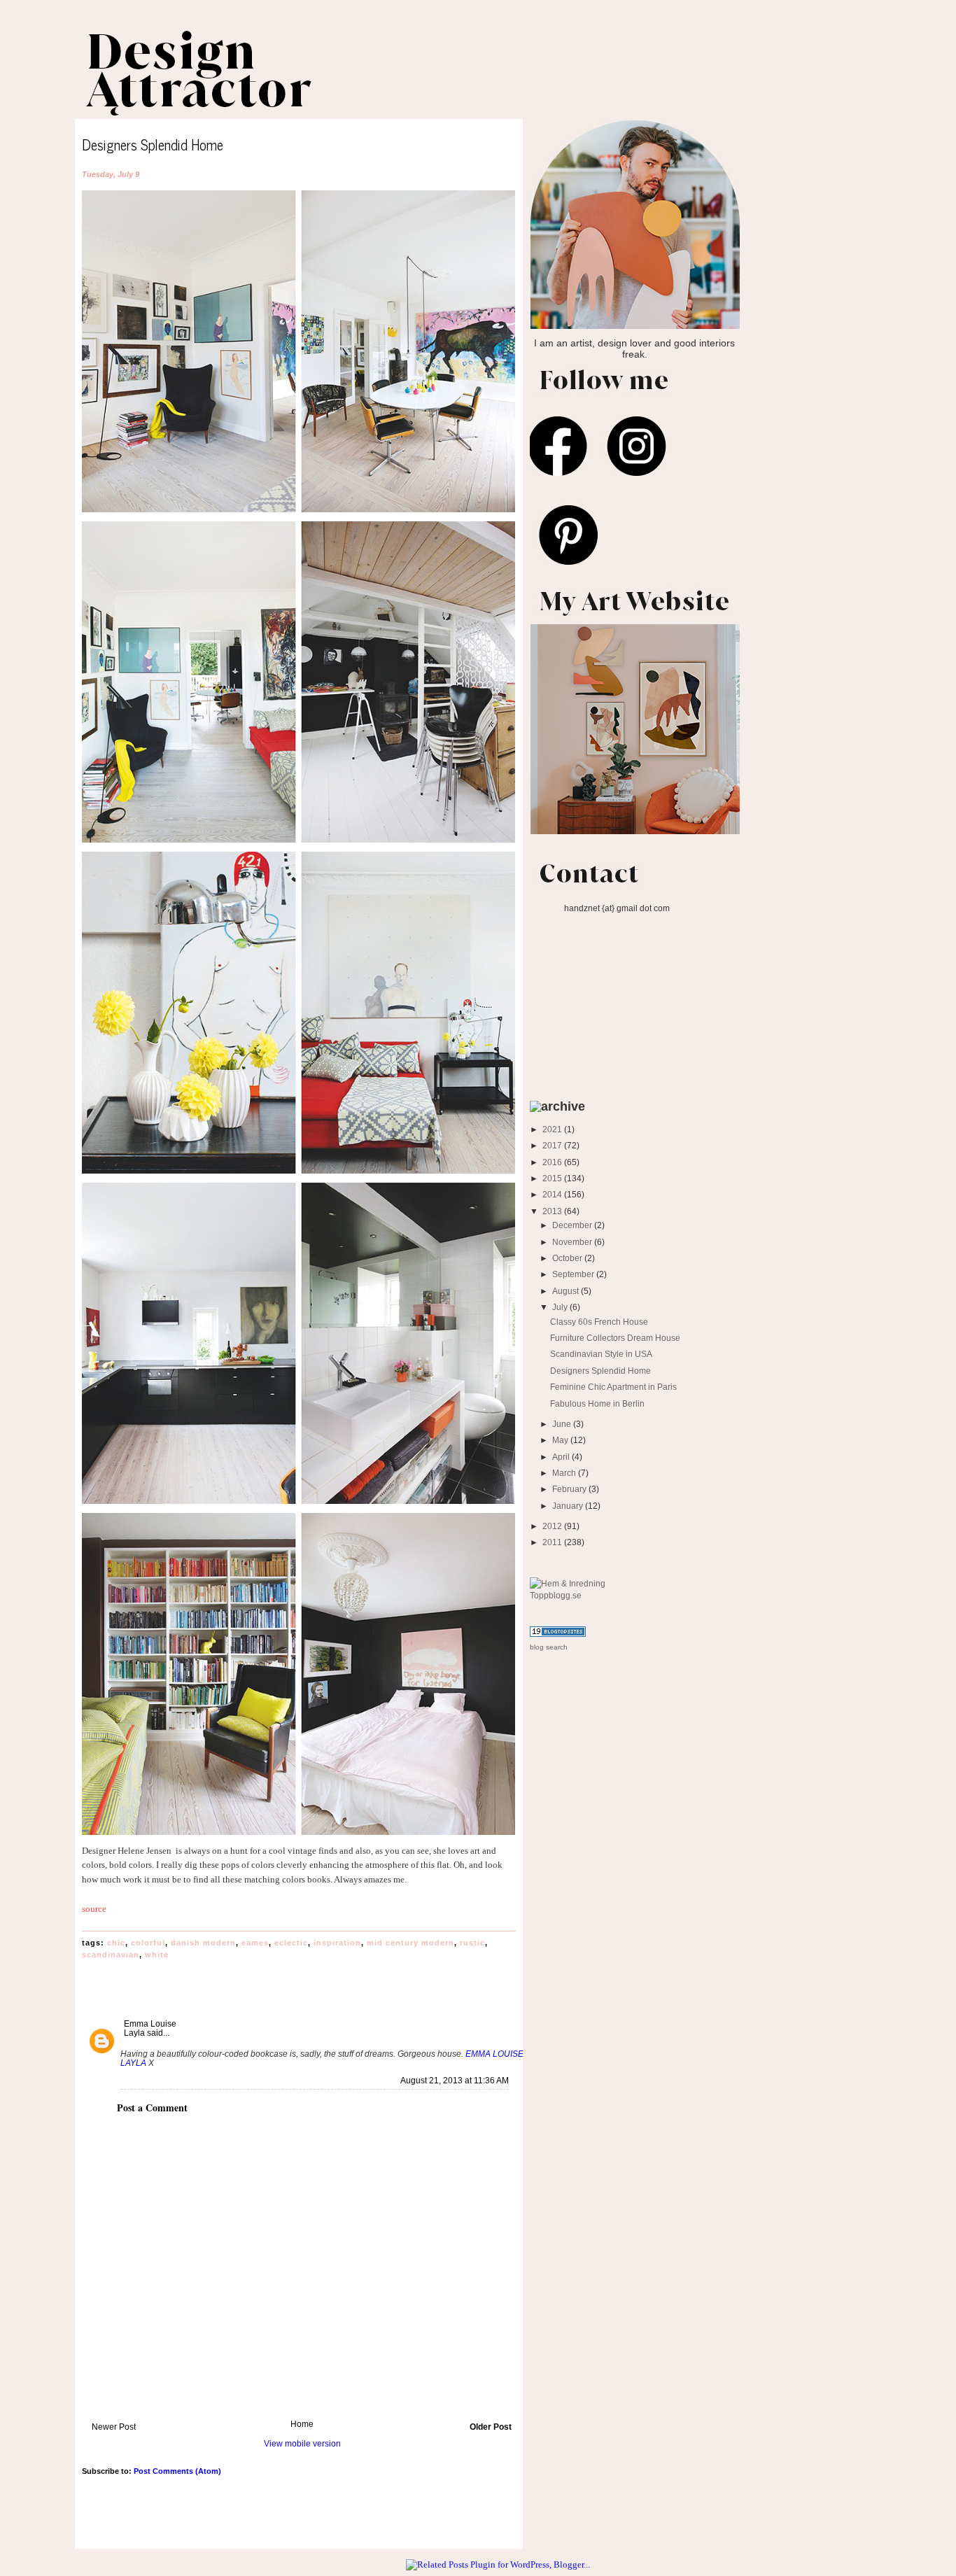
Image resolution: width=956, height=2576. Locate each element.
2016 (553, 1162)
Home (302, 2424)
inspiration (337, 1943)
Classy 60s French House (599, 1322)
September (574, 1274)
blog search (549, 1647)
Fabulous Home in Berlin (597, 1403)
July (561, 1307)
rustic (472, 1943)
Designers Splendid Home (600, 1371)
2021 (553, 1129)
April (562, 1457)
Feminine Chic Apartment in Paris (613, 1387)
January (569, 1506)
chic (116, 1943)
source (94, 1909)
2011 (553, 1542)
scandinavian (111, 1955)
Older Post (491, 2427)
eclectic (291, 1943)
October (568, 1258)
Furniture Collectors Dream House (615, 1338)
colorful (148, 1943)
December (573, 1225)
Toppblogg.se (556, 1595)
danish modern (203, 1943)
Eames (255, 1943)
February (570, 1489)
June (563, 1424)
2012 (553, 1526)
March (565, 1473)
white (157, 1955)
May (561, 1440)
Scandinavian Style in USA (601, 1354)
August (567, 1291)
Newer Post (114, 2427)
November (573, 1242)
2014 (553, 1194)
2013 (553, 1211)
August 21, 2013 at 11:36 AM (455, 2081)
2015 (553, 1178)
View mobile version (302, 2443)
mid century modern (410, 1943)
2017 (553, 1145)
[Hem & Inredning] (568, 1583)
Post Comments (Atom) (177, 2471)
